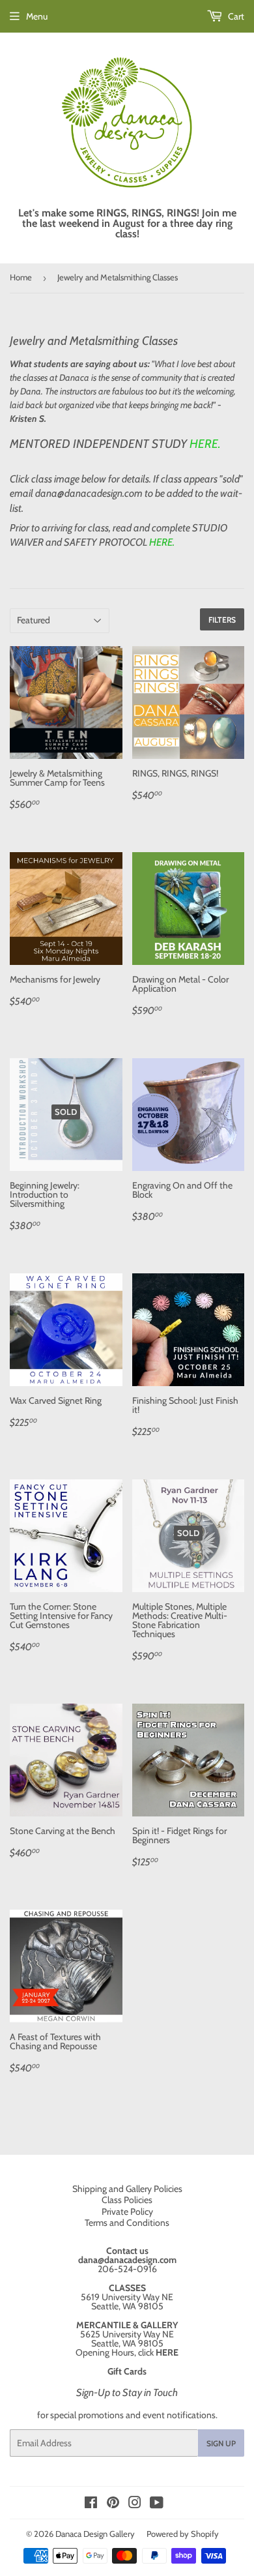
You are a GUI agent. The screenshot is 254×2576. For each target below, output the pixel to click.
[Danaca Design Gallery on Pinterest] (113, 2504)
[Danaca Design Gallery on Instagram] (135, 2504)
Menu (37, 16)
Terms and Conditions (127, 2223)
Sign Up (221, 2443)
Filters (222, 620)
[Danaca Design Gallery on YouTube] (157, 2504)
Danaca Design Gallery (95, 2534)
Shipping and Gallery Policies (127, 2189)
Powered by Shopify (183, 2534)
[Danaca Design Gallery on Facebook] (91, 2504)
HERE (204, 444)
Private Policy (127, 2212)
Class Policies (127, 2200)
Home (21, 277)
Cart (235, 16)
